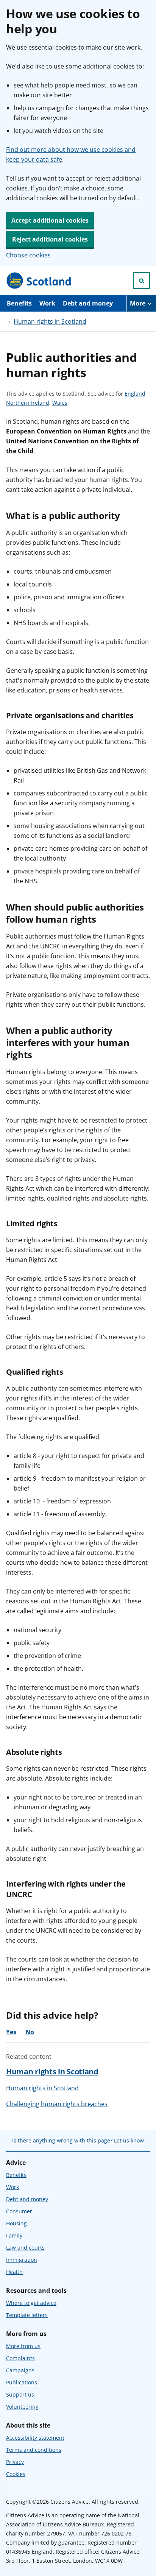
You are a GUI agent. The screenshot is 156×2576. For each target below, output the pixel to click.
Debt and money (88, 303)
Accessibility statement (35, 2438)
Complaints (20, 2358)
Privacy (15, 2462)
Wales (60, 403)
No (30, 2032)
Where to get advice (31, 2303)
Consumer (19, 2211)
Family (14, 2235)
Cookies (16, 2474)
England (135, 394)
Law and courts (25, 2248)
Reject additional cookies (50, 239)
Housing (16, 2223)
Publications (22, 2382)
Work (47, 303)
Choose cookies (28, 255)
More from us (23, 2346)
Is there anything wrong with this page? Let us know (78, 2140)
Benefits (19, 303)
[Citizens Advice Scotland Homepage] (39, 281)
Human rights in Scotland (50, 321)
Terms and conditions (34, 2450)
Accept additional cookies (50, 220)
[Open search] (142, 281)
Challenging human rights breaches (57, 2104)
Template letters (27, 2315)
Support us (20, 2394)
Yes (11, 2032)
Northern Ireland (28, 403)
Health (14, 2272)
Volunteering (22, 2407)
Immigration (22, 2260)
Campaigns (20, 2370)
